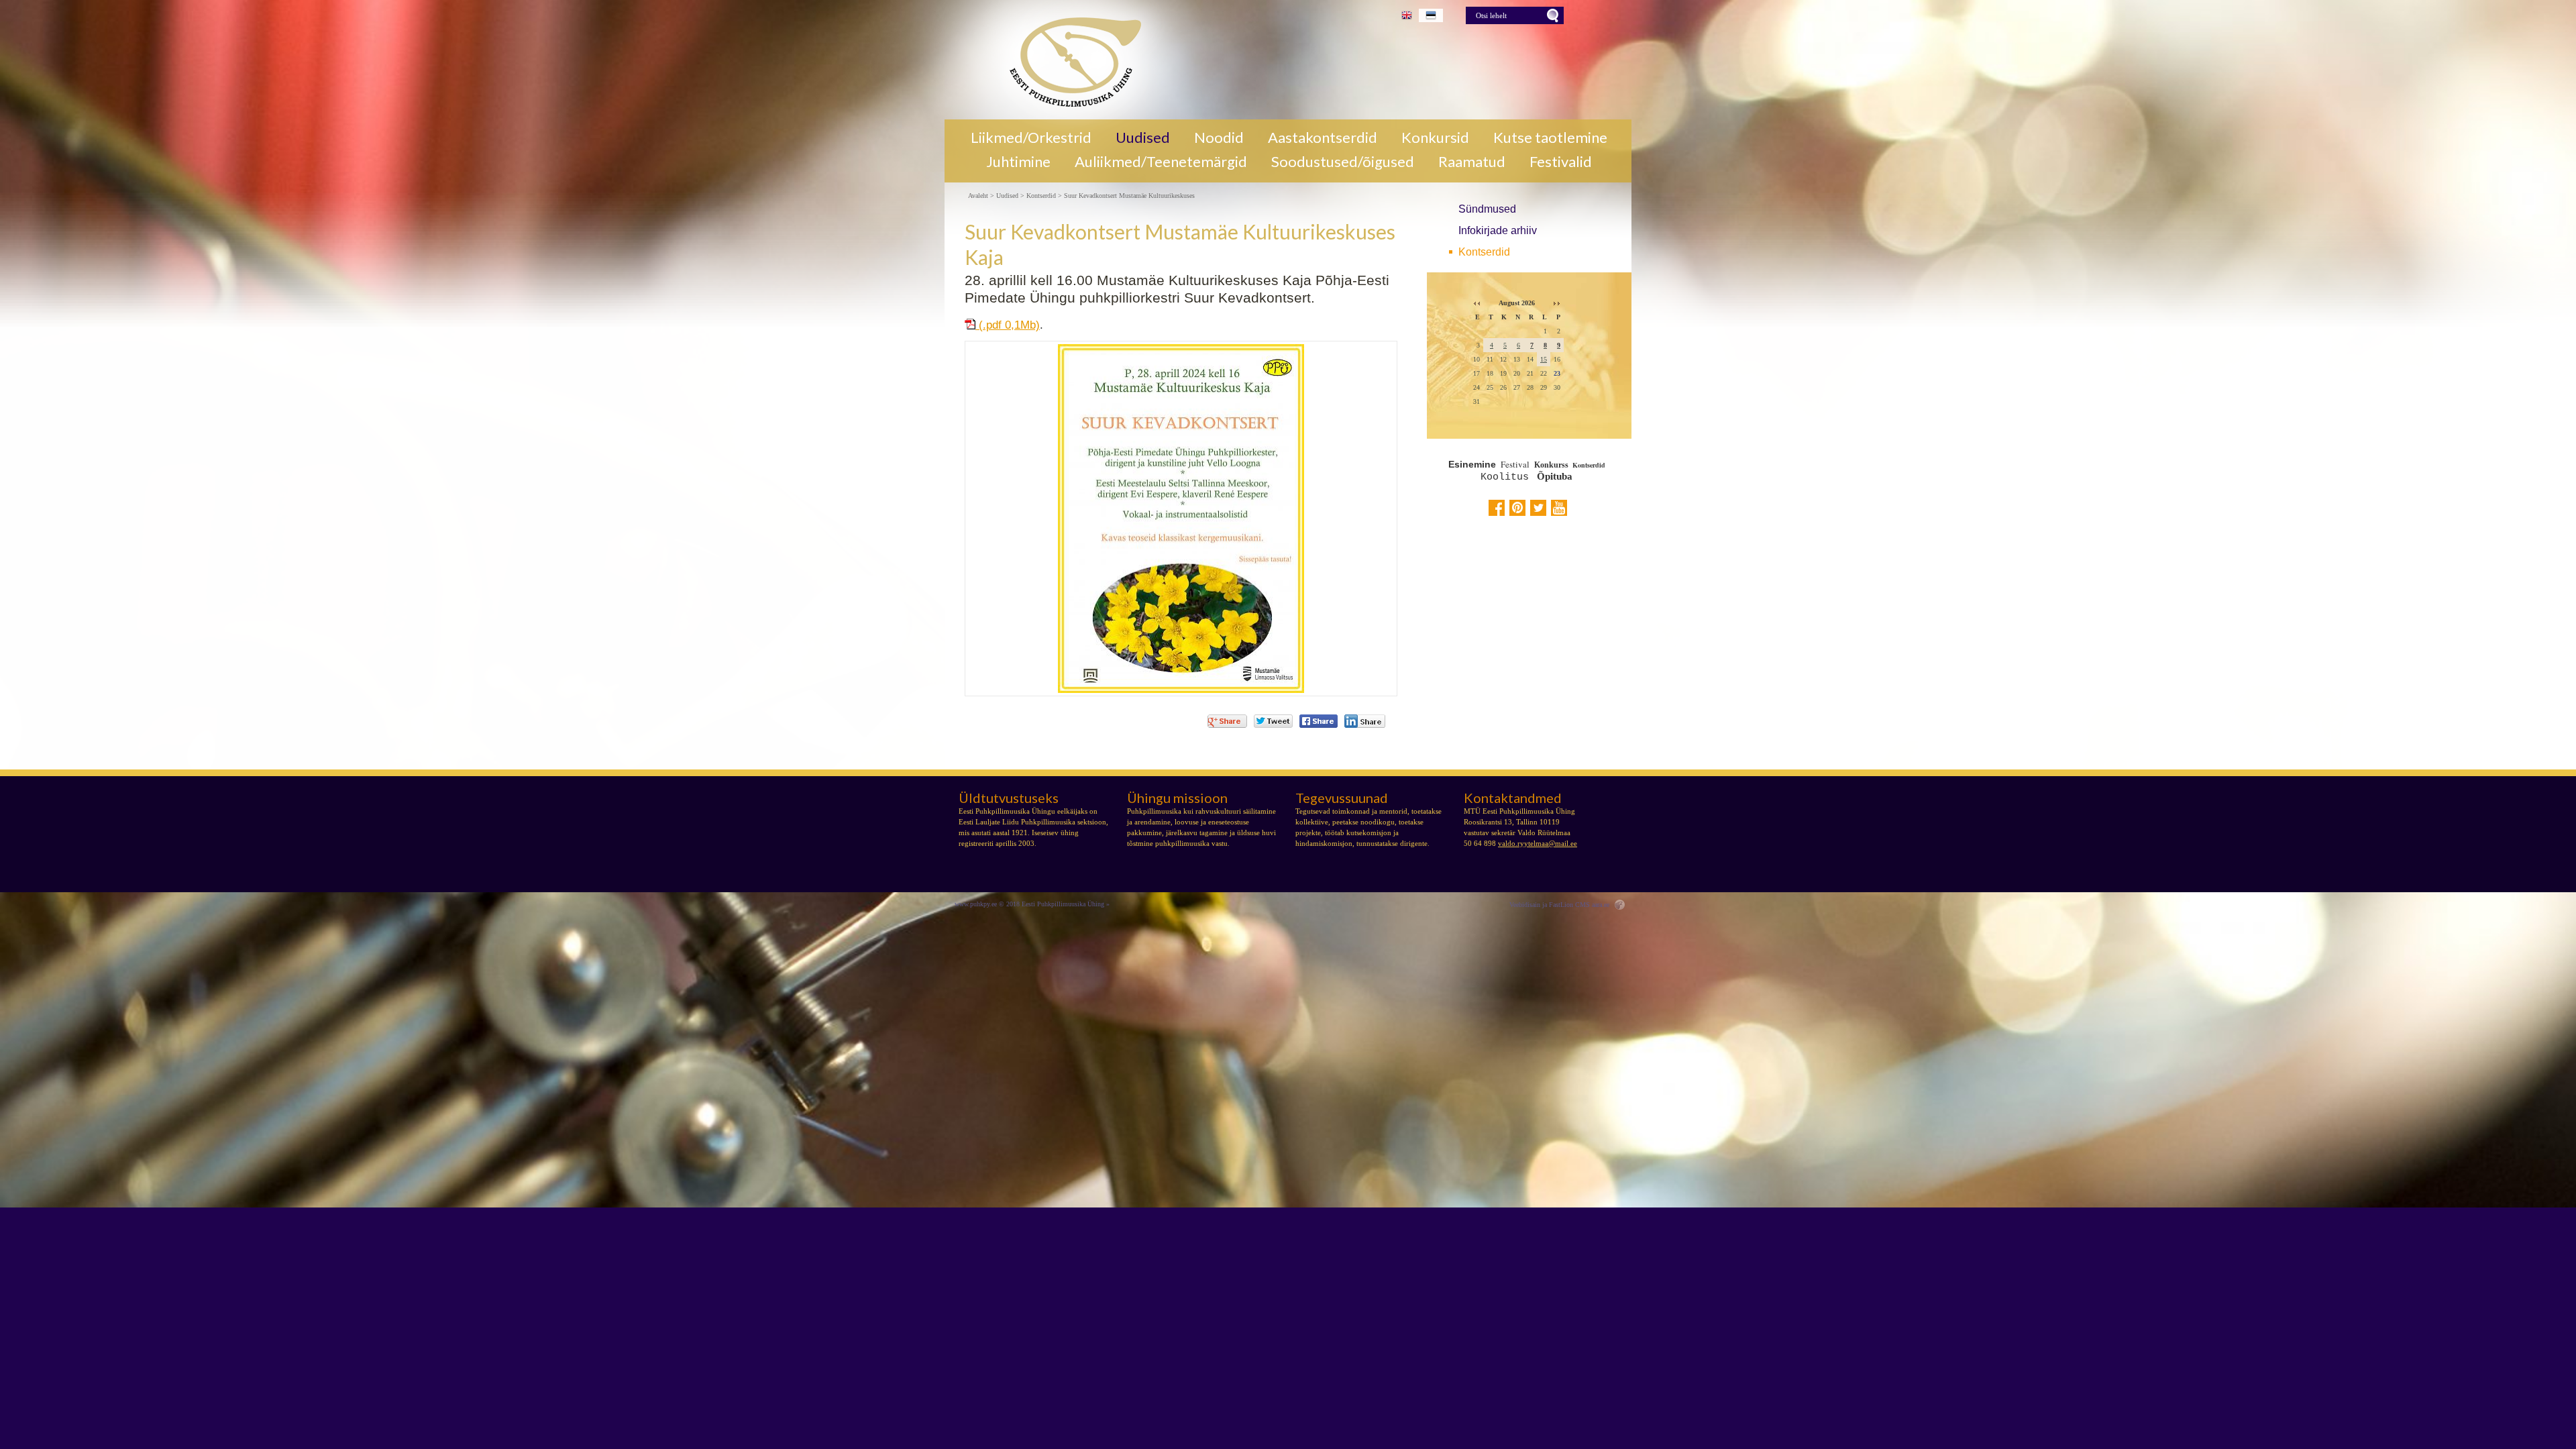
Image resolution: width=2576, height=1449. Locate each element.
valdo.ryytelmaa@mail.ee (1538, 843)
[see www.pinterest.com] (1517, 508)
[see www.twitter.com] (1538, 508)
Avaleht (978, 196)
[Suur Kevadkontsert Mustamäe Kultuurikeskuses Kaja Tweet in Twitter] (1273, 721)
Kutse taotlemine (1550, 138)
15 (1544, 359)
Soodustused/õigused (1343, 162)
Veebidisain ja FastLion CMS (1550, 905)
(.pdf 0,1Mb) (1008, 325)
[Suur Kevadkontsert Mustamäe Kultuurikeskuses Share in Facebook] (1319, 721)
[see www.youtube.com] (1559, 508)
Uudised (1143, 138)
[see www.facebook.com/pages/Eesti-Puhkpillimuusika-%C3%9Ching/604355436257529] (1497, 508)
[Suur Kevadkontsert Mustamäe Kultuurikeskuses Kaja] (1070, 60)
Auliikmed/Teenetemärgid (1161, 162)
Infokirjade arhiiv (1498, 230)
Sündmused (1487, 209)
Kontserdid (1484, 252)
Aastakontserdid (1323, 138)
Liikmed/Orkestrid (1031, 138)
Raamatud (1472, 162)
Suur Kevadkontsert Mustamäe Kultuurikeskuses (1129, 196)
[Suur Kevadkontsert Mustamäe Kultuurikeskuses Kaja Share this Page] (1365, 721)
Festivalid (1561, 162)
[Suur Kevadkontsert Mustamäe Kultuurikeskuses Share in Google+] (1227, 721)
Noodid (1219, 138)
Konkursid (1435, 138)
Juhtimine (1018, 162)
